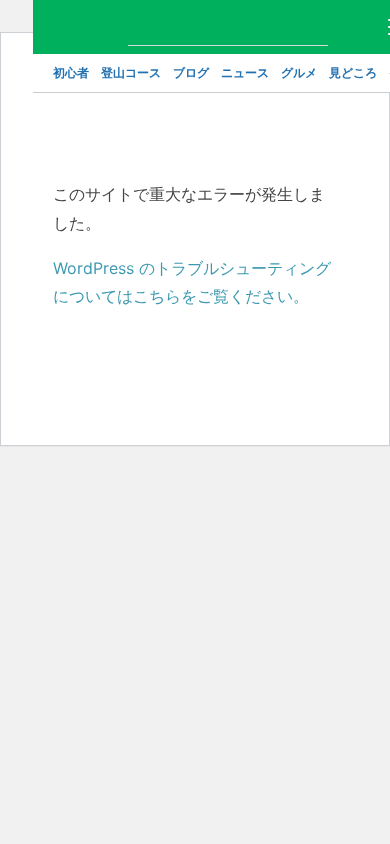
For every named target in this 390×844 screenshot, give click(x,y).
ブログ (191, 72)
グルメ (299, 72)
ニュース (245, 72)
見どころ (353, 72)
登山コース (131, 72)
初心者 (71, 72)
